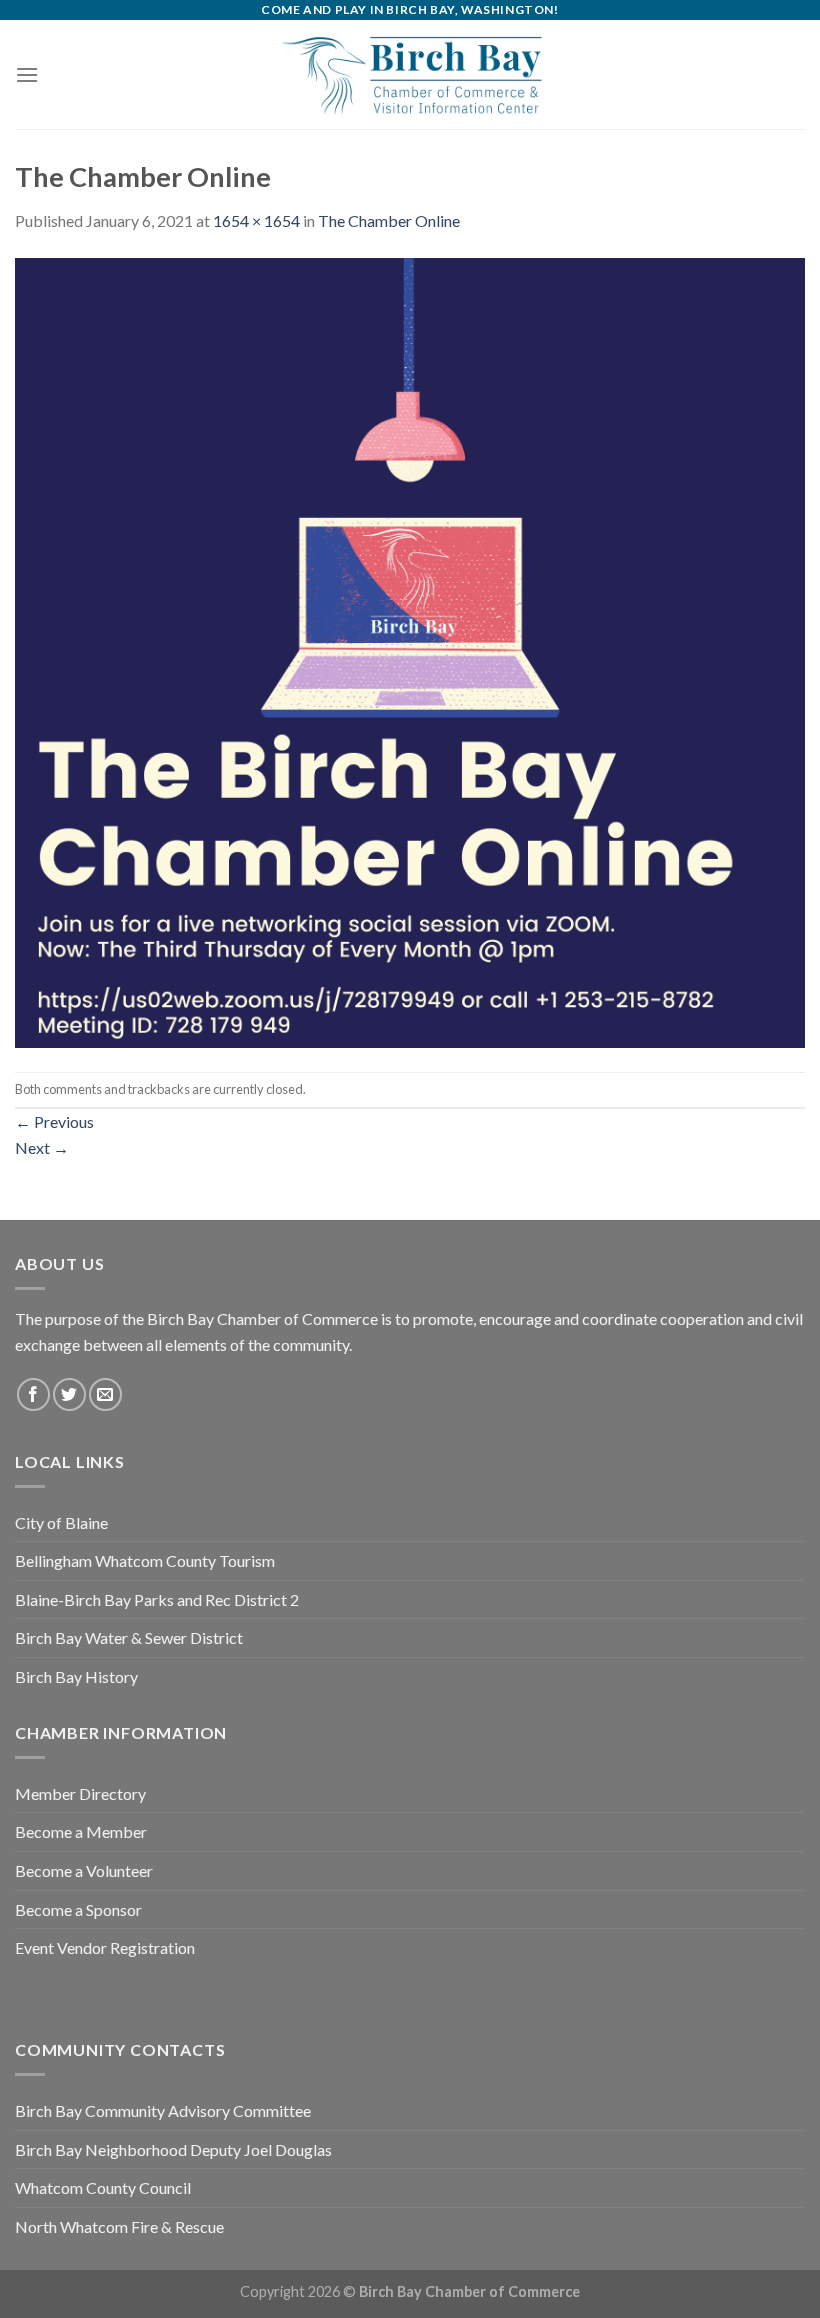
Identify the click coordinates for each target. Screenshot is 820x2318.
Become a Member (81, 1831)
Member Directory (80, 1793)
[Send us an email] (105, 1394)
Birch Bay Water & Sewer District (129, 1637)
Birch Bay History (76, 1676)
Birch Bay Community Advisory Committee (163, 2110)
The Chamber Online (389, 220)
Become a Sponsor (78, 1909)
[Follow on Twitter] (69, 1394)
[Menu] (27, 74)
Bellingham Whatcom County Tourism (145, 1560)
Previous (54, 1121)
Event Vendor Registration (105, 1947)
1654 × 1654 (256, 220)
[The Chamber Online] (410, 650)
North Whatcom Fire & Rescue (119, 2226)
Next (42, 1147)
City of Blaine (61, 1522)
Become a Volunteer (84, 1870)
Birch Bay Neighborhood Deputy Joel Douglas (173, 2149)
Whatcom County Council (103, 2187)
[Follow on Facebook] (33, 1394)
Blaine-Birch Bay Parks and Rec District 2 (157, 1599)
